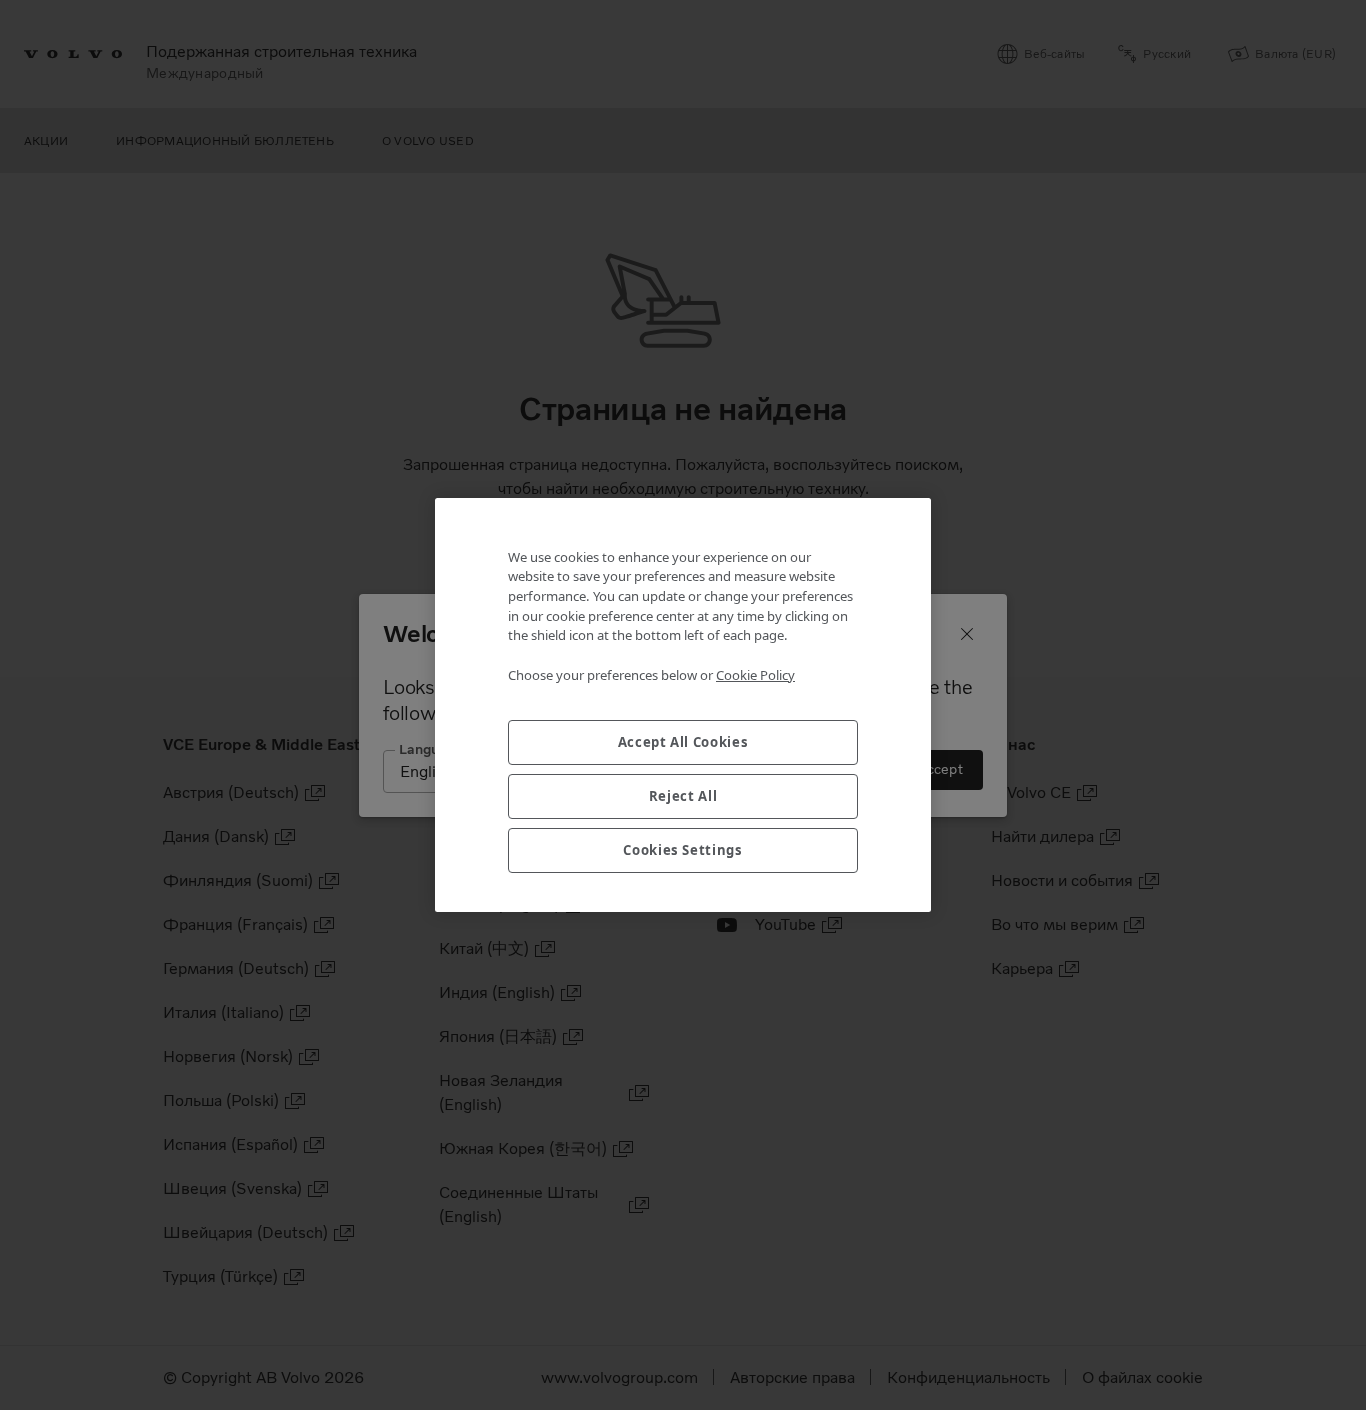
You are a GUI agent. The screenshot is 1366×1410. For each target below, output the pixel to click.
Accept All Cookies (683, 742)
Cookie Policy (755, 675)
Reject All (683, 796)
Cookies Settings (683, 850)
